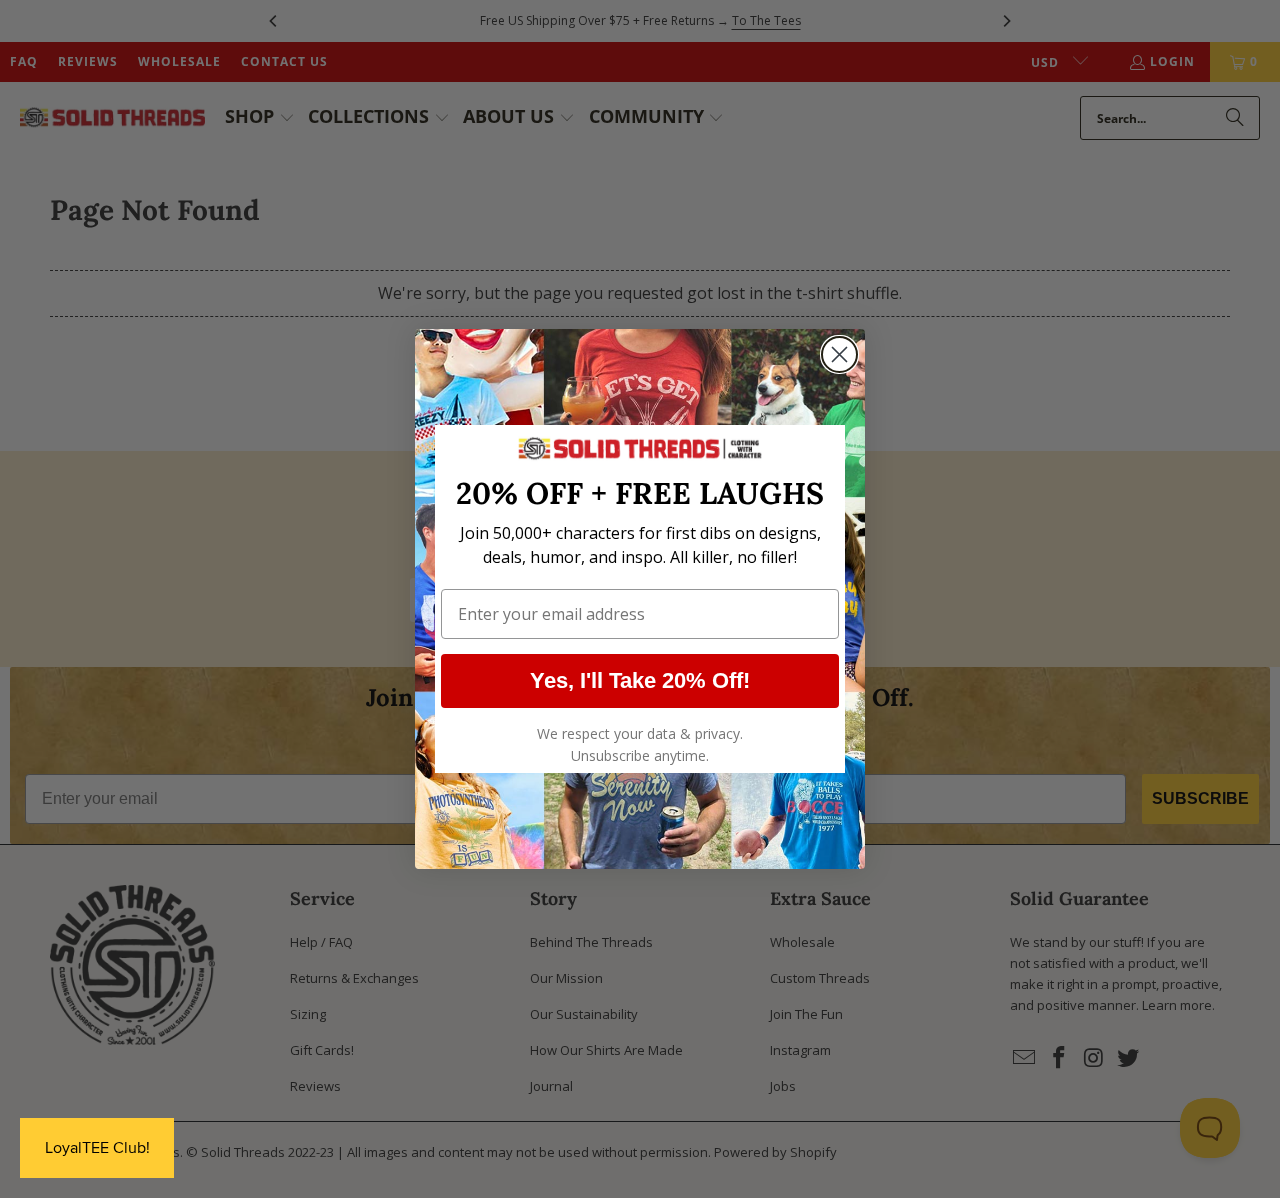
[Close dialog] (839, 354)
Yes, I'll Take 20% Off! (640, 680)
